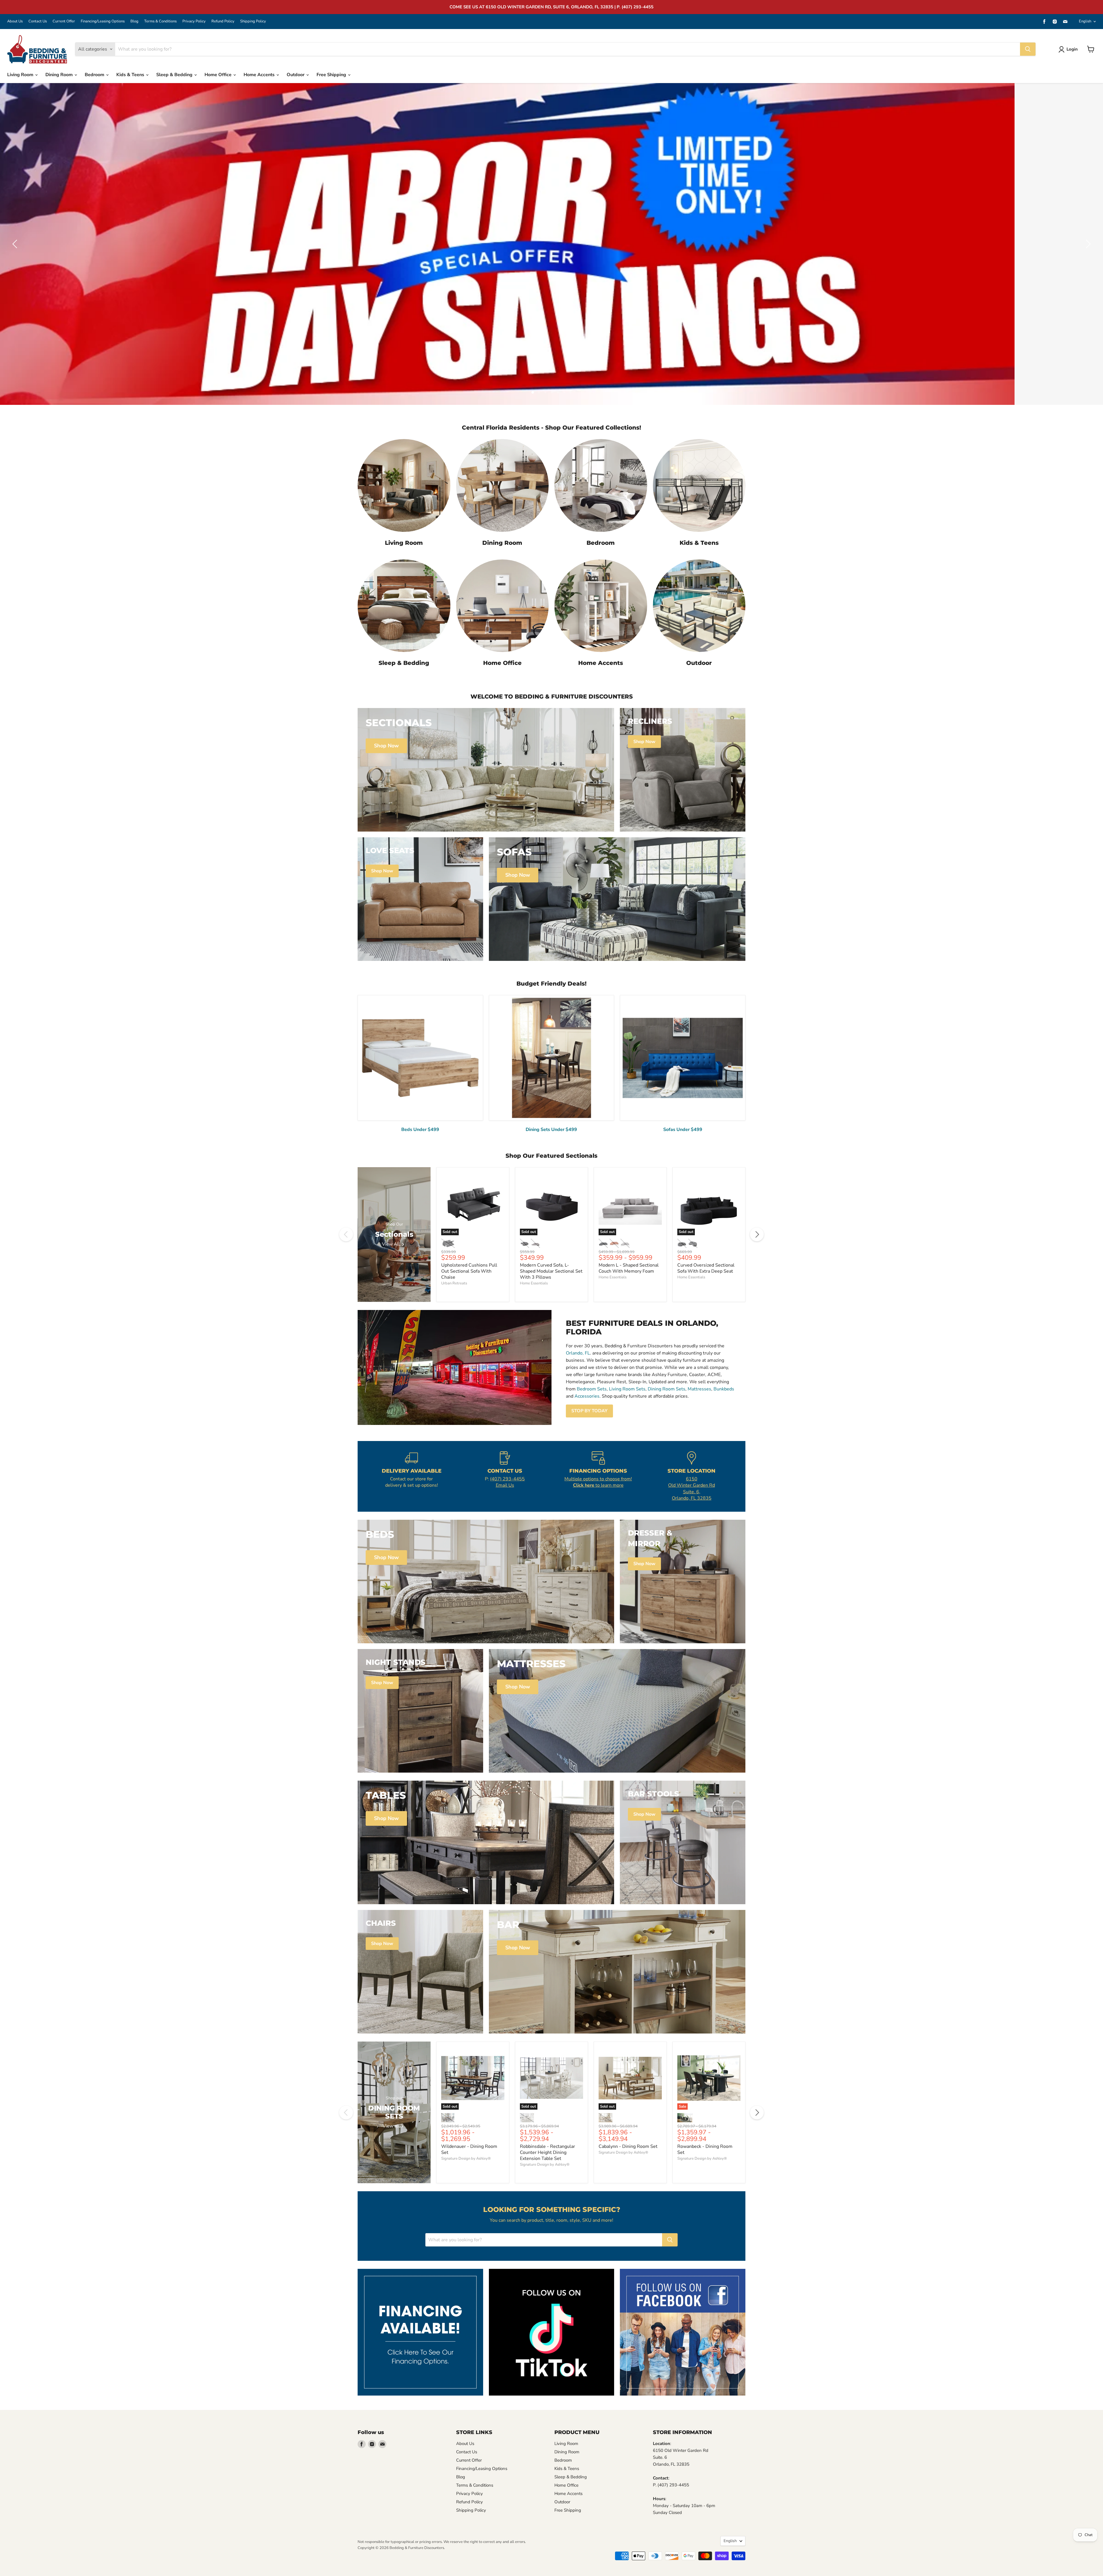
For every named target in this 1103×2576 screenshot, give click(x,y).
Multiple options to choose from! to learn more (598, 1482)
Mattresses (699, 1389)
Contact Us (38, 21)
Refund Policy (223, 21)
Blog (134, 21)
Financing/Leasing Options (103, 21)
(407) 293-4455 (507, 1479)
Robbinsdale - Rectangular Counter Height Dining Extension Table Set (547, 2152)
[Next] (757, 1234)
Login (1072, 49)
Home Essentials (534, 1283)
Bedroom (95, 75)
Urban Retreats (454, 1283)
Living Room (21, 75)
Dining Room (60, 75)
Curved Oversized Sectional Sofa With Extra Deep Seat (706, 1268)
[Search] (1028, 49)
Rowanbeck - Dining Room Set (705, 2149)
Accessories (587, 1396)
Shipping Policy (253, 21)
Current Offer (64, 21)
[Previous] (346, 1234)
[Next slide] (1087, 244)
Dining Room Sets (667, 1389)
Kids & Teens (131, 75)
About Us (15, 21)
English (1085, 21)
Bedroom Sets (592, 1389)
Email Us (505, 1485)
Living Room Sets (627, 1389)
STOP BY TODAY (589, 1411)
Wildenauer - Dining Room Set (469, 2149)
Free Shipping (332, 75)
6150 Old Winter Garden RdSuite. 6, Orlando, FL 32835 (692, 1489)
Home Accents (260, 75)
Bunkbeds (724, 1389)
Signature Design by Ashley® (466, 2158)
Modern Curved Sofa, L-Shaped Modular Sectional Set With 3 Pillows (551, 1271)
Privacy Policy (194, 21)
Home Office (219, 75)
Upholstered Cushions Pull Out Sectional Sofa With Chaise (469, 1271)
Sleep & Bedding (175, 75)
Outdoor (296, 75)
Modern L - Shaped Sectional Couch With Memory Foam (629, 1268)
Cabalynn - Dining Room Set (628, 2146)
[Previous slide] (16, 244)
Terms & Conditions (160, 21)
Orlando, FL (578, 1353)
